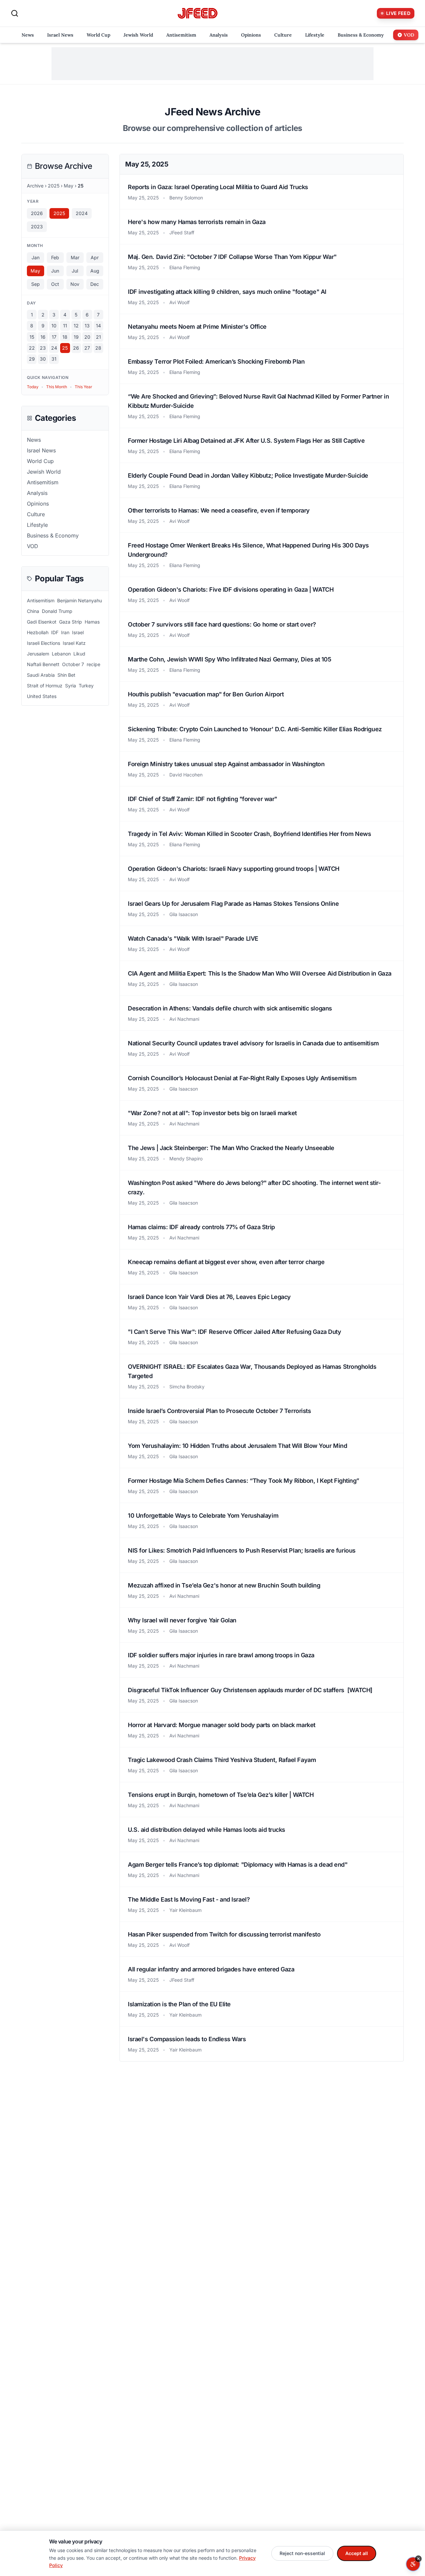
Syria (71, 686)
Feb (55, 257)
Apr (95, 257)
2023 (37, 227)
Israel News (41, 450)
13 (87, 326)
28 (98, 348)
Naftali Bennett (43, 664)
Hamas (92, 622)
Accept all (357, 2553)
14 (98, 326)
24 (54, 348)
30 (43, 359)
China (33, 611)
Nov (75, 284)
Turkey (86, 686)
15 (32, 337)
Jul (75, 271)
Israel (78, 632)
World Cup (40, 461)
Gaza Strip (71, 622)
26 (76, 348)
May (69, 186)
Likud (79, 654)
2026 (37, 213)
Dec (95, 284)
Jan (36, 257)
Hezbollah (38, 632)
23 (43, 348)
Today (33, 387)
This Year (84, 387)
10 (54, 326)
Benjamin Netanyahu (80, 600)
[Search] (15, 13)
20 (87, 337)
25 (65, 348)
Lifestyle (37, 525)
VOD (33, 546)
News (34, 440)
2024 (82, 213)
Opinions (38, 504)
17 (54, 337)
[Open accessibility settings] (413, 2564)
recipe (93, 664)
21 (98, 337)
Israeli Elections (43, 643)
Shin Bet (66, 675)
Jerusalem (38, 654)
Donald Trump (57, 611)
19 (76, 337)
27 (87, 348)
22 (32, 348)
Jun (55, 271)
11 (65, 326)
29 (32, 359)
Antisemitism (43, 482)
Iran (65, 632)
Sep (36, 284)
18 (65, 337)
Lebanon (61, 654)
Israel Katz (74, 643)
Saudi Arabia (41, 675)
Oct (55, 284)
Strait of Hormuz (45, 686)
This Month (57, 387)
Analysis (37, 493)
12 (76, 326)
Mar (75, 257)
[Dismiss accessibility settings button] (418, 2559)
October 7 (73, 664)
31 (54, 359)
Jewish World (44, 472)
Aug (95, 271)
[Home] (198, 13)
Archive (35, 186)
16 (43, 337)
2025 (54, 186)
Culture (36, 514)
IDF (55, 632)
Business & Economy (53, 535)
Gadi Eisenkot (42, 622)
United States (42, 696)
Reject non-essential (302, 2553)
